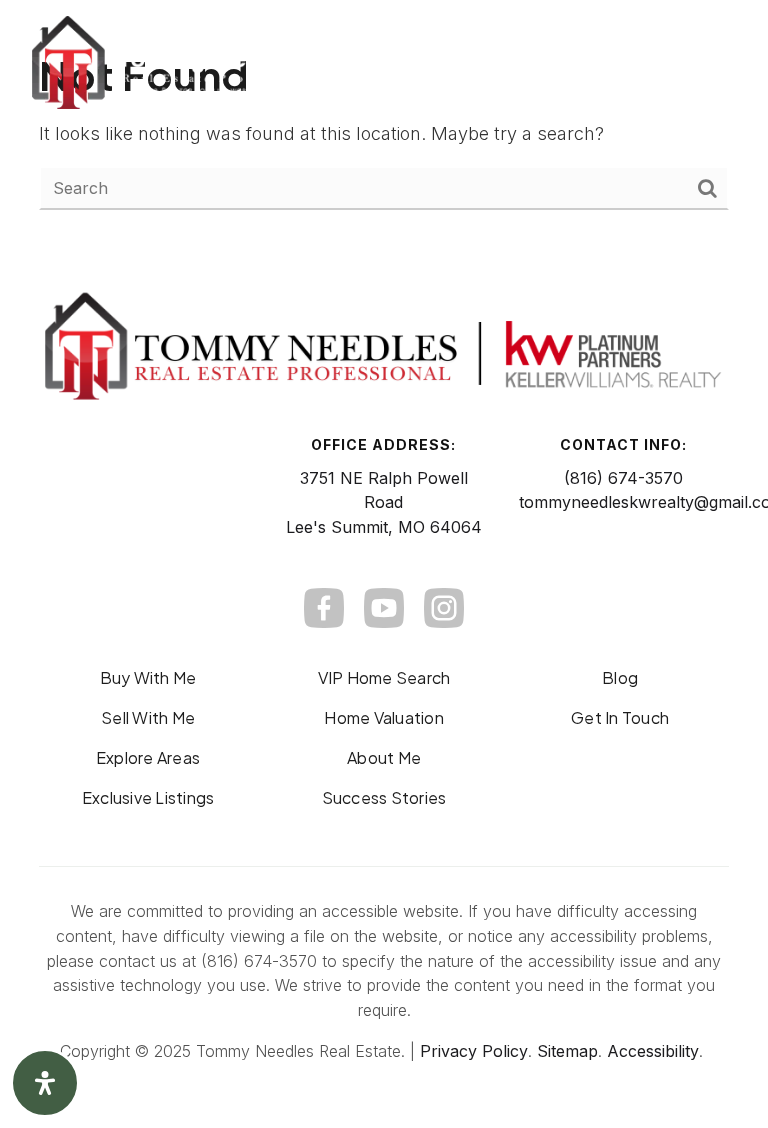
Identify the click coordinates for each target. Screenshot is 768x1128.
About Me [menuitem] (384, 757)
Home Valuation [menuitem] (384, 717)
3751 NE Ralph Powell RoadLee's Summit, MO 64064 (384, 503)
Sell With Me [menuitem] (148, 717)
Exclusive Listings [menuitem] (148, 797)
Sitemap (567, 1051)
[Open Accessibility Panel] (45, 1083)
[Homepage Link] (173, 61)
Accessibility (653, 1051)
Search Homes (507, 63)
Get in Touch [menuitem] (620, 717)
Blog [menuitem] (620, 677)
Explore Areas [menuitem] (148, 757)
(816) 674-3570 (623, 478)
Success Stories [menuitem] (384, 797)
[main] (384, 129)
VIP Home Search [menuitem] (384, 677)
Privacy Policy (474, 1051)
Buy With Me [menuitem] (148, 677)
